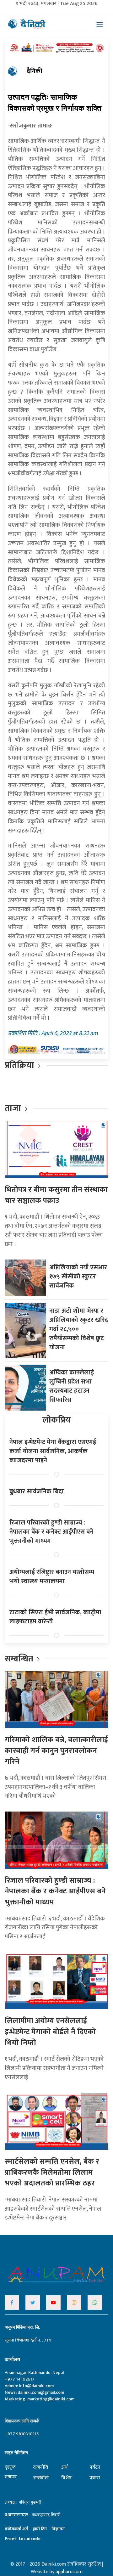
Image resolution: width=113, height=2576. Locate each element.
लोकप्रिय (56, 1420)
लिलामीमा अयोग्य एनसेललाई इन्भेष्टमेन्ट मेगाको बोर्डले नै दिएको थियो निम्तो (50, 2032)
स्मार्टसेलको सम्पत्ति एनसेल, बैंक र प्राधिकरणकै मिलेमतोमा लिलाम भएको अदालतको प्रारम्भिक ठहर (52, 2172)
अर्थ (64, 2467)
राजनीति (40, 2467)
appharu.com (69, 2572)
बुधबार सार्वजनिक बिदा (37, 1491)
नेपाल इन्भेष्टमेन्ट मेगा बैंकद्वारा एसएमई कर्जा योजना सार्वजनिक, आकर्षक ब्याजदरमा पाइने (53, 1451)
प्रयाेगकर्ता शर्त (16, 2529)
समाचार (11, 2477)
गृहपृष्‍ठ (10, 2467)
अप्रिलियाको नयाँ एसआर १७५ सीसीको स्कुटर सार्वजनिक (78, 1277)
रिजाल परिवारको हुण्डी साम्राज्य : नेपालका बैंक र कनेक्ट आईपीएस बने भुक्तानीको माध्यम (51, 1532)
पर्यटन (95, 2467)
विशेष (66, 2478)
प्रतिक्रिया (19, 1065)
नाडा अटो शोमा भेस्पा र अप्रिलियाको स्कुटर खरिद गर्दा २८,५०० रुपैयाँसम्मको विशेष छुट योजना (79, 1329)
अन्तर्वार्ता (41, 2478)
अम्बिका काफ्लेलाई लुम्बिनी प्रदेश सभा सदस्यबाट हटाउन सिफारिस (72, 1386)
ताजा (13, 1108)
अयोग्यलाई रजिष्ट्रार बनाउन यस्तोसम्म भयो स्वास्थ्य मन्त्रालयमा (52, 1577)
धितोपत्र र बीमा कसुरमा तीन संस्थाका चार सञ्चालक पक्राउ (56, 1195)
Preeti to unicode (23, 2539)
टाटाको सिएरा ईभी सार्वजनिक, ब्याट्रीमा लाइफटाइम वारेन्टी (55, 1617)
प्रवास (95, 2478)
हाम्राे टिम (40, 2529)
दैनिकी (35, 71)
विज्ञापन (58, 2529)
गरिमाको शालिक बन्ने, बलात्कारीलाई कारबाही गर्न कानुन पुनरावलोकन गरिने (56, 1751)
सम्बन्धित (20, 1659)
